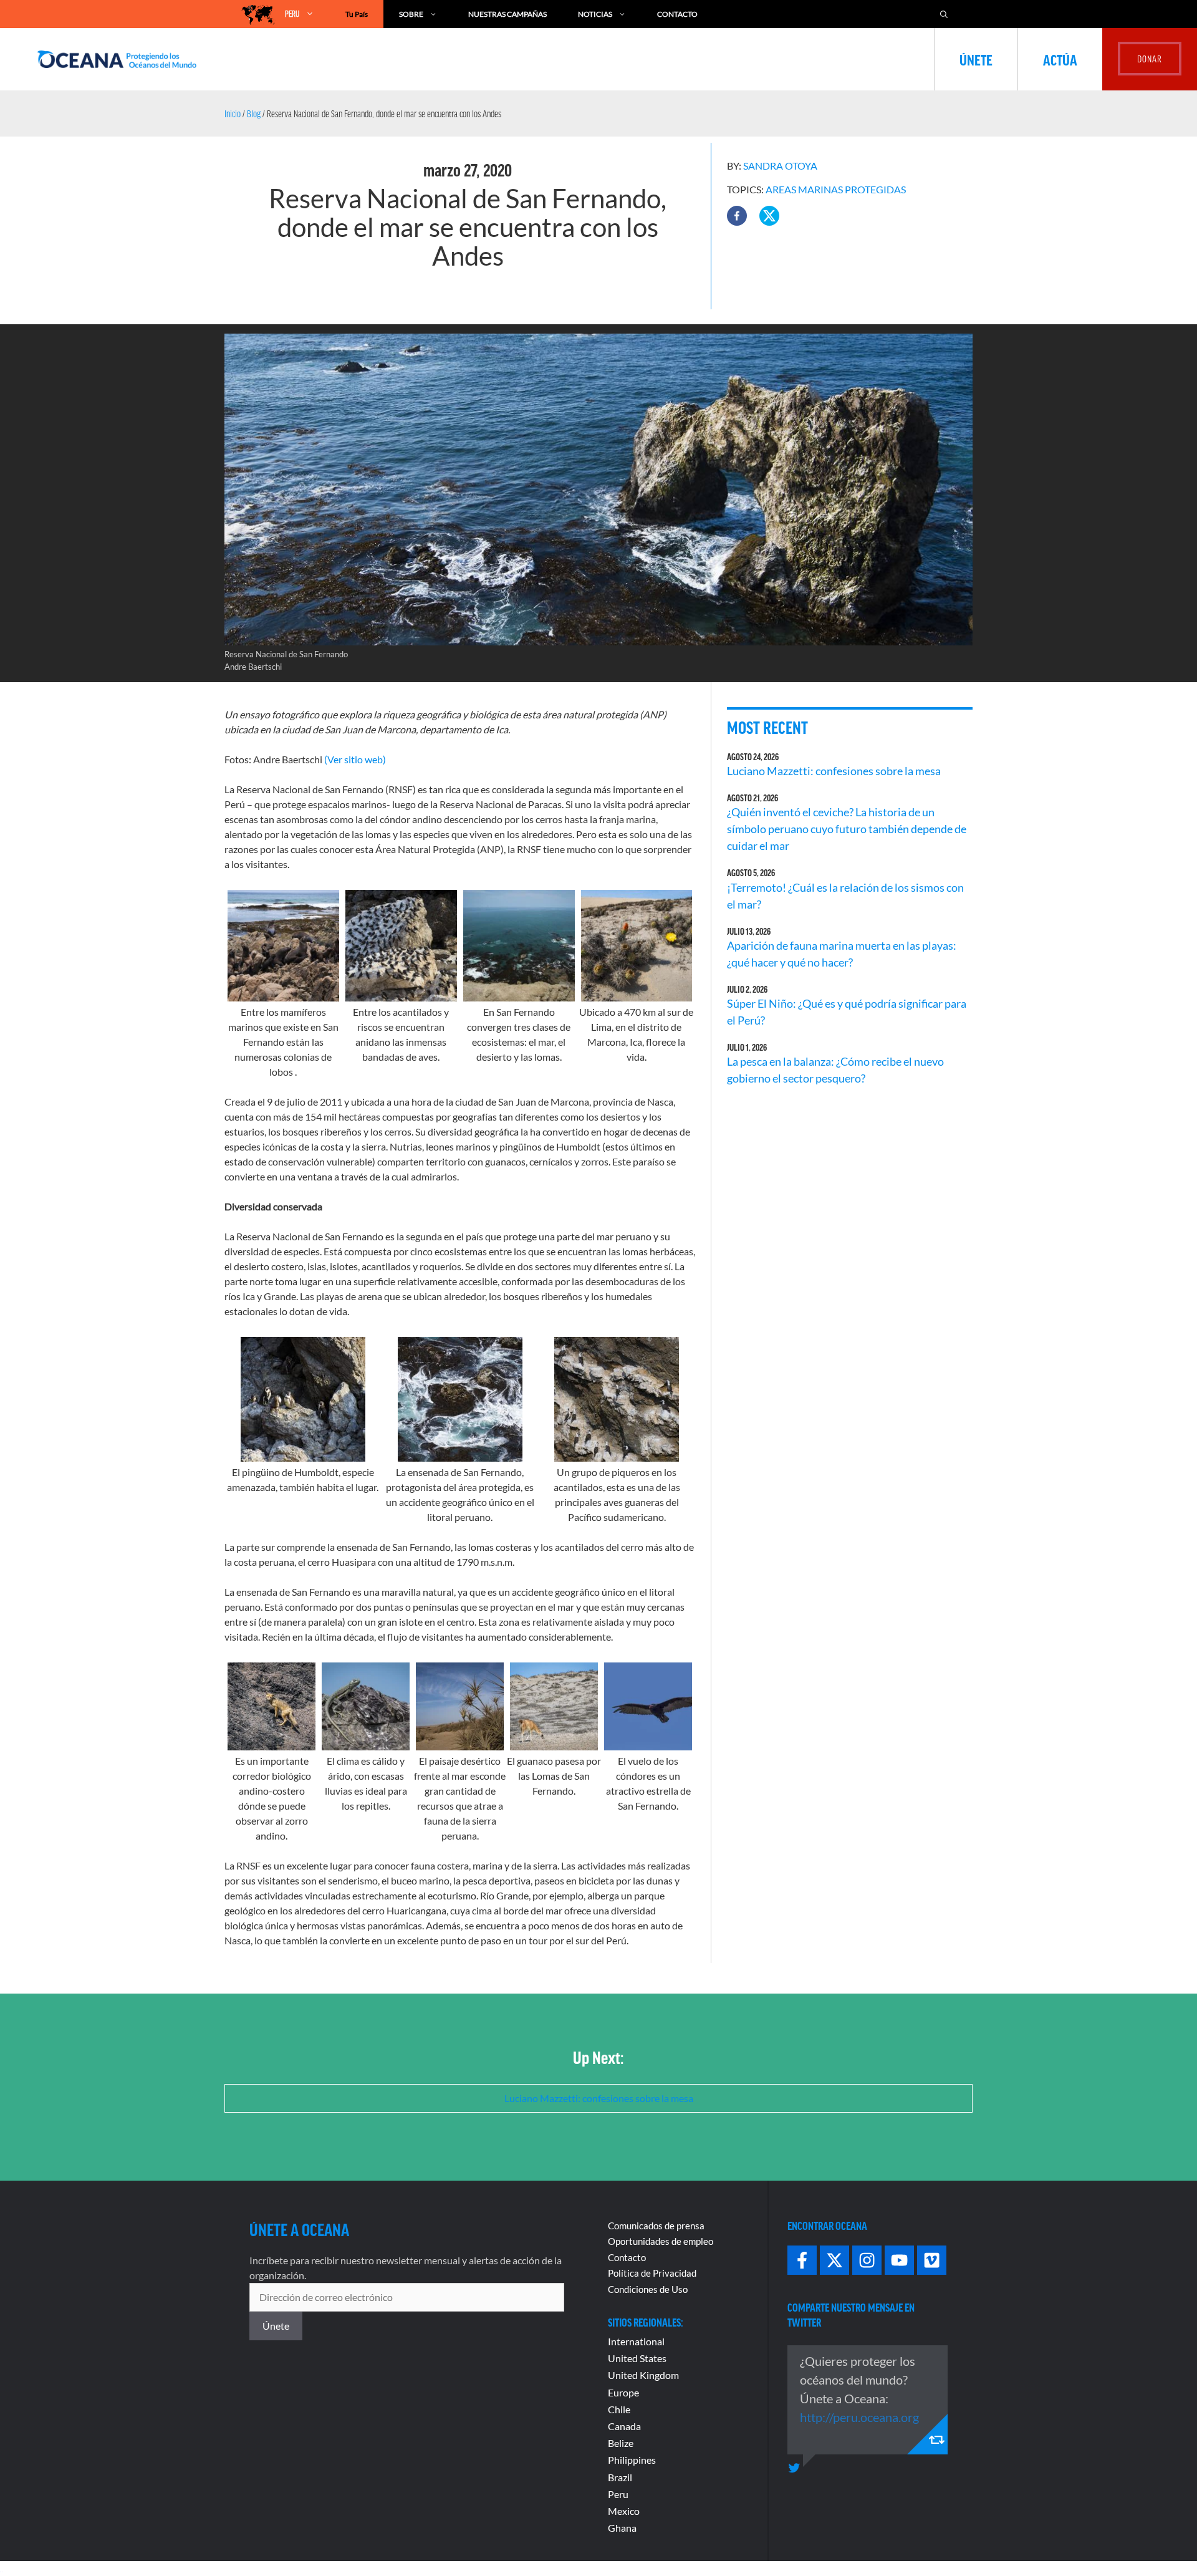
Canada (624, 2426)
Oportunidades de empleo (661, 2241)
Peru (618, 2494)
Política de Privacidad (652, 2273)
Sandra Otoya (780, 166)
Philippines (632, 2460)
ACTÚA (1060, 59)
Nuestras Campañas (507, 14)
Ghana (622, 2528)
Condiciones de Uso (648, 2289)
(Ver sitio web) (355, 759)
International (636, 2341)
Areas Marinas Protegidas (836, 189)
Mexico (624, 2511)
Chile (619, 2409)
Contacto (677, 14)
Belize (621, 2443)
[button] (737, 216)
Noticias (595, 14)
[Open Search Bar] (944, 14)
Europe (623, 2392)
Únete (976, 59)
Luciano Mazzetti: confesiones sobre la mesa (834, 771)
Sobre (411, 14)
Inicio (233, 113)
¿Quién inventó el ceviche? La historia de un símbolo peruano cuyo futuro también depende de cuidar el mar (847, 829)
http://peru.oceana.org (859, 2417)
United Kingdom (643, 2375)
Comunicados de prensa (656, 2226)
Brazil (620, 2477)
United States (637, 2358)
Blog (254, 113)
